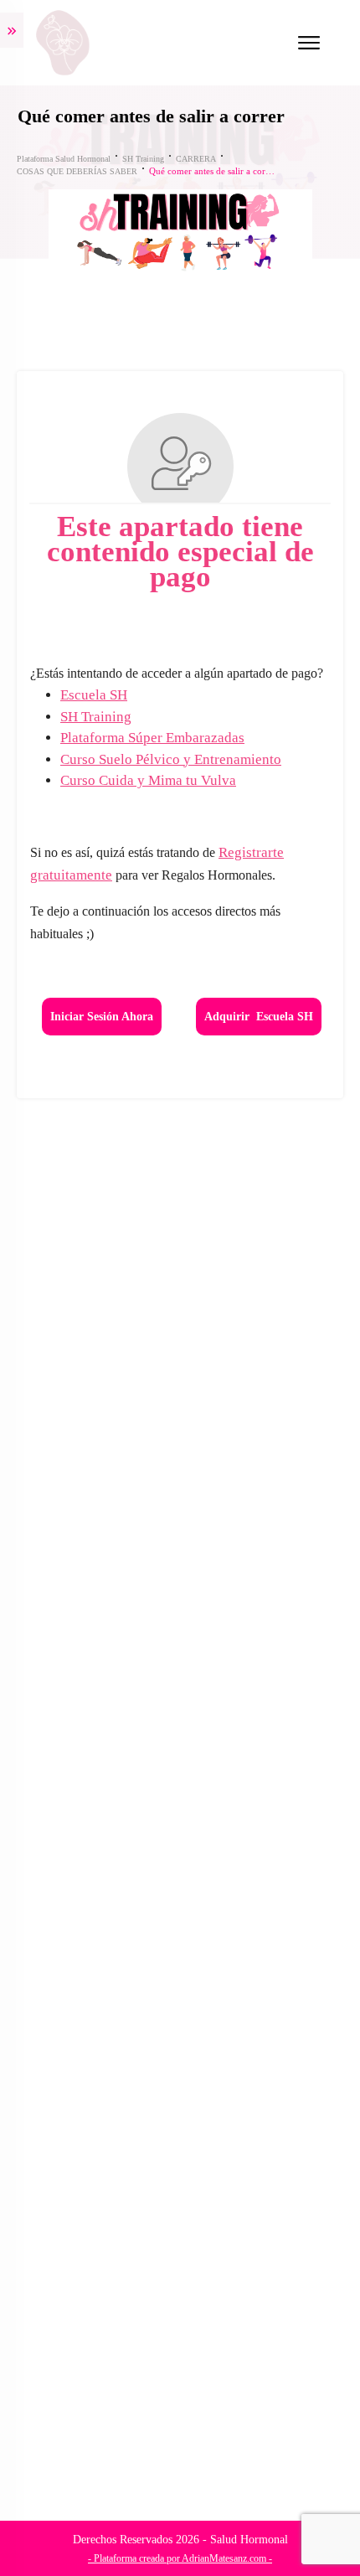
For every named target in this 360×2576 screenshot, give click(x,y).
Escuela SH (94, 695)
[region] (180, 2426)
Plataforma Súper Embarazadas (152, 738)
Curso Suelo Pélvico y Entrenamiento (171, 759)
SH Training (96, 717)
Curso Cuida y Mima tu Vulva (148, 780)
